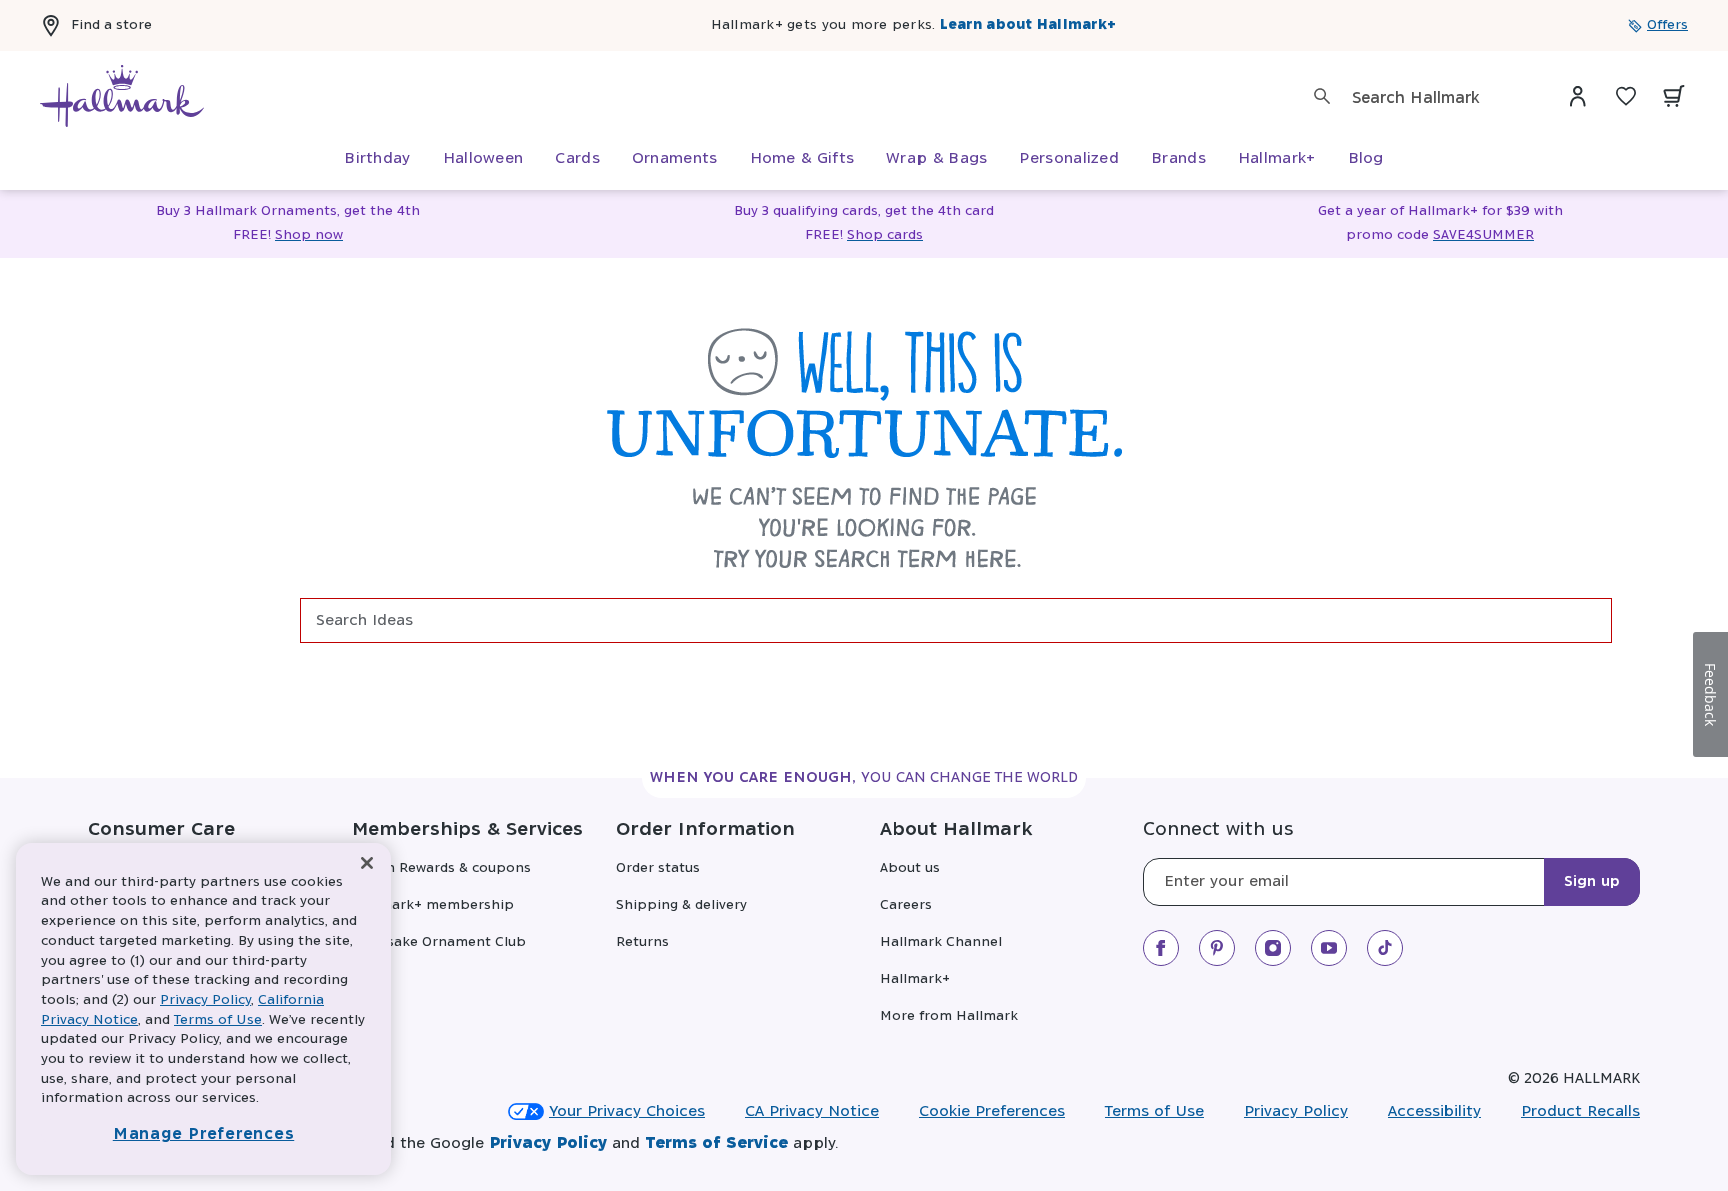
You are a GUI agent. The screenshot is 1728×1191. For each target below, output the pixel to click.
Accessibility (1434, 1111)
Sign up (1592, 882)
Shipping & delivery (681, 905)
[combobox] (1438, 98)
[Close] (367, 863)
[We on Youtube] (1329, 948)
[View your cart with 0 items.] (1674, 96)
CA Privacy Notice (812, 1111)
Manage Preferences (204, 1134)
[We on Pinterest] (1217, 948)
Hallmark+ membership (433, 905)
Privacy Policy (1296, 1111)
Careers (906, 905)
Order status (658, 868)
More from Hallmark (949, 1016)
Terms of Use (1154, 1111)
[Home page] (122, 96)
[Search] (1322, 96)
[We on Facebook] (1161, 948)
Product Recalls (1580, 1111)
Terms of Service (716, 1143)
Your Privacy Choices (627, 1111)
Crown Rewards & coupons (441, 868)
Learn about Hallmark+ (1028, 25)
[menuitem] (377, 159)
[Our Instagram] (1273, 948)
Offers (1667, 25)
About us (910, 868)
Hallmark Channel (941, 942)
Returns (642, 942)
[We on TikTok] (1385, 948)
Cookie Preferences (992, 1111)
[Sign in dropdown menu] (1578, 96)
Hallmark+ (915, 979)
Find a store (111, 25)
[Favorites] (1626, 96)
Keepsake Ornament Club (439, 942)
